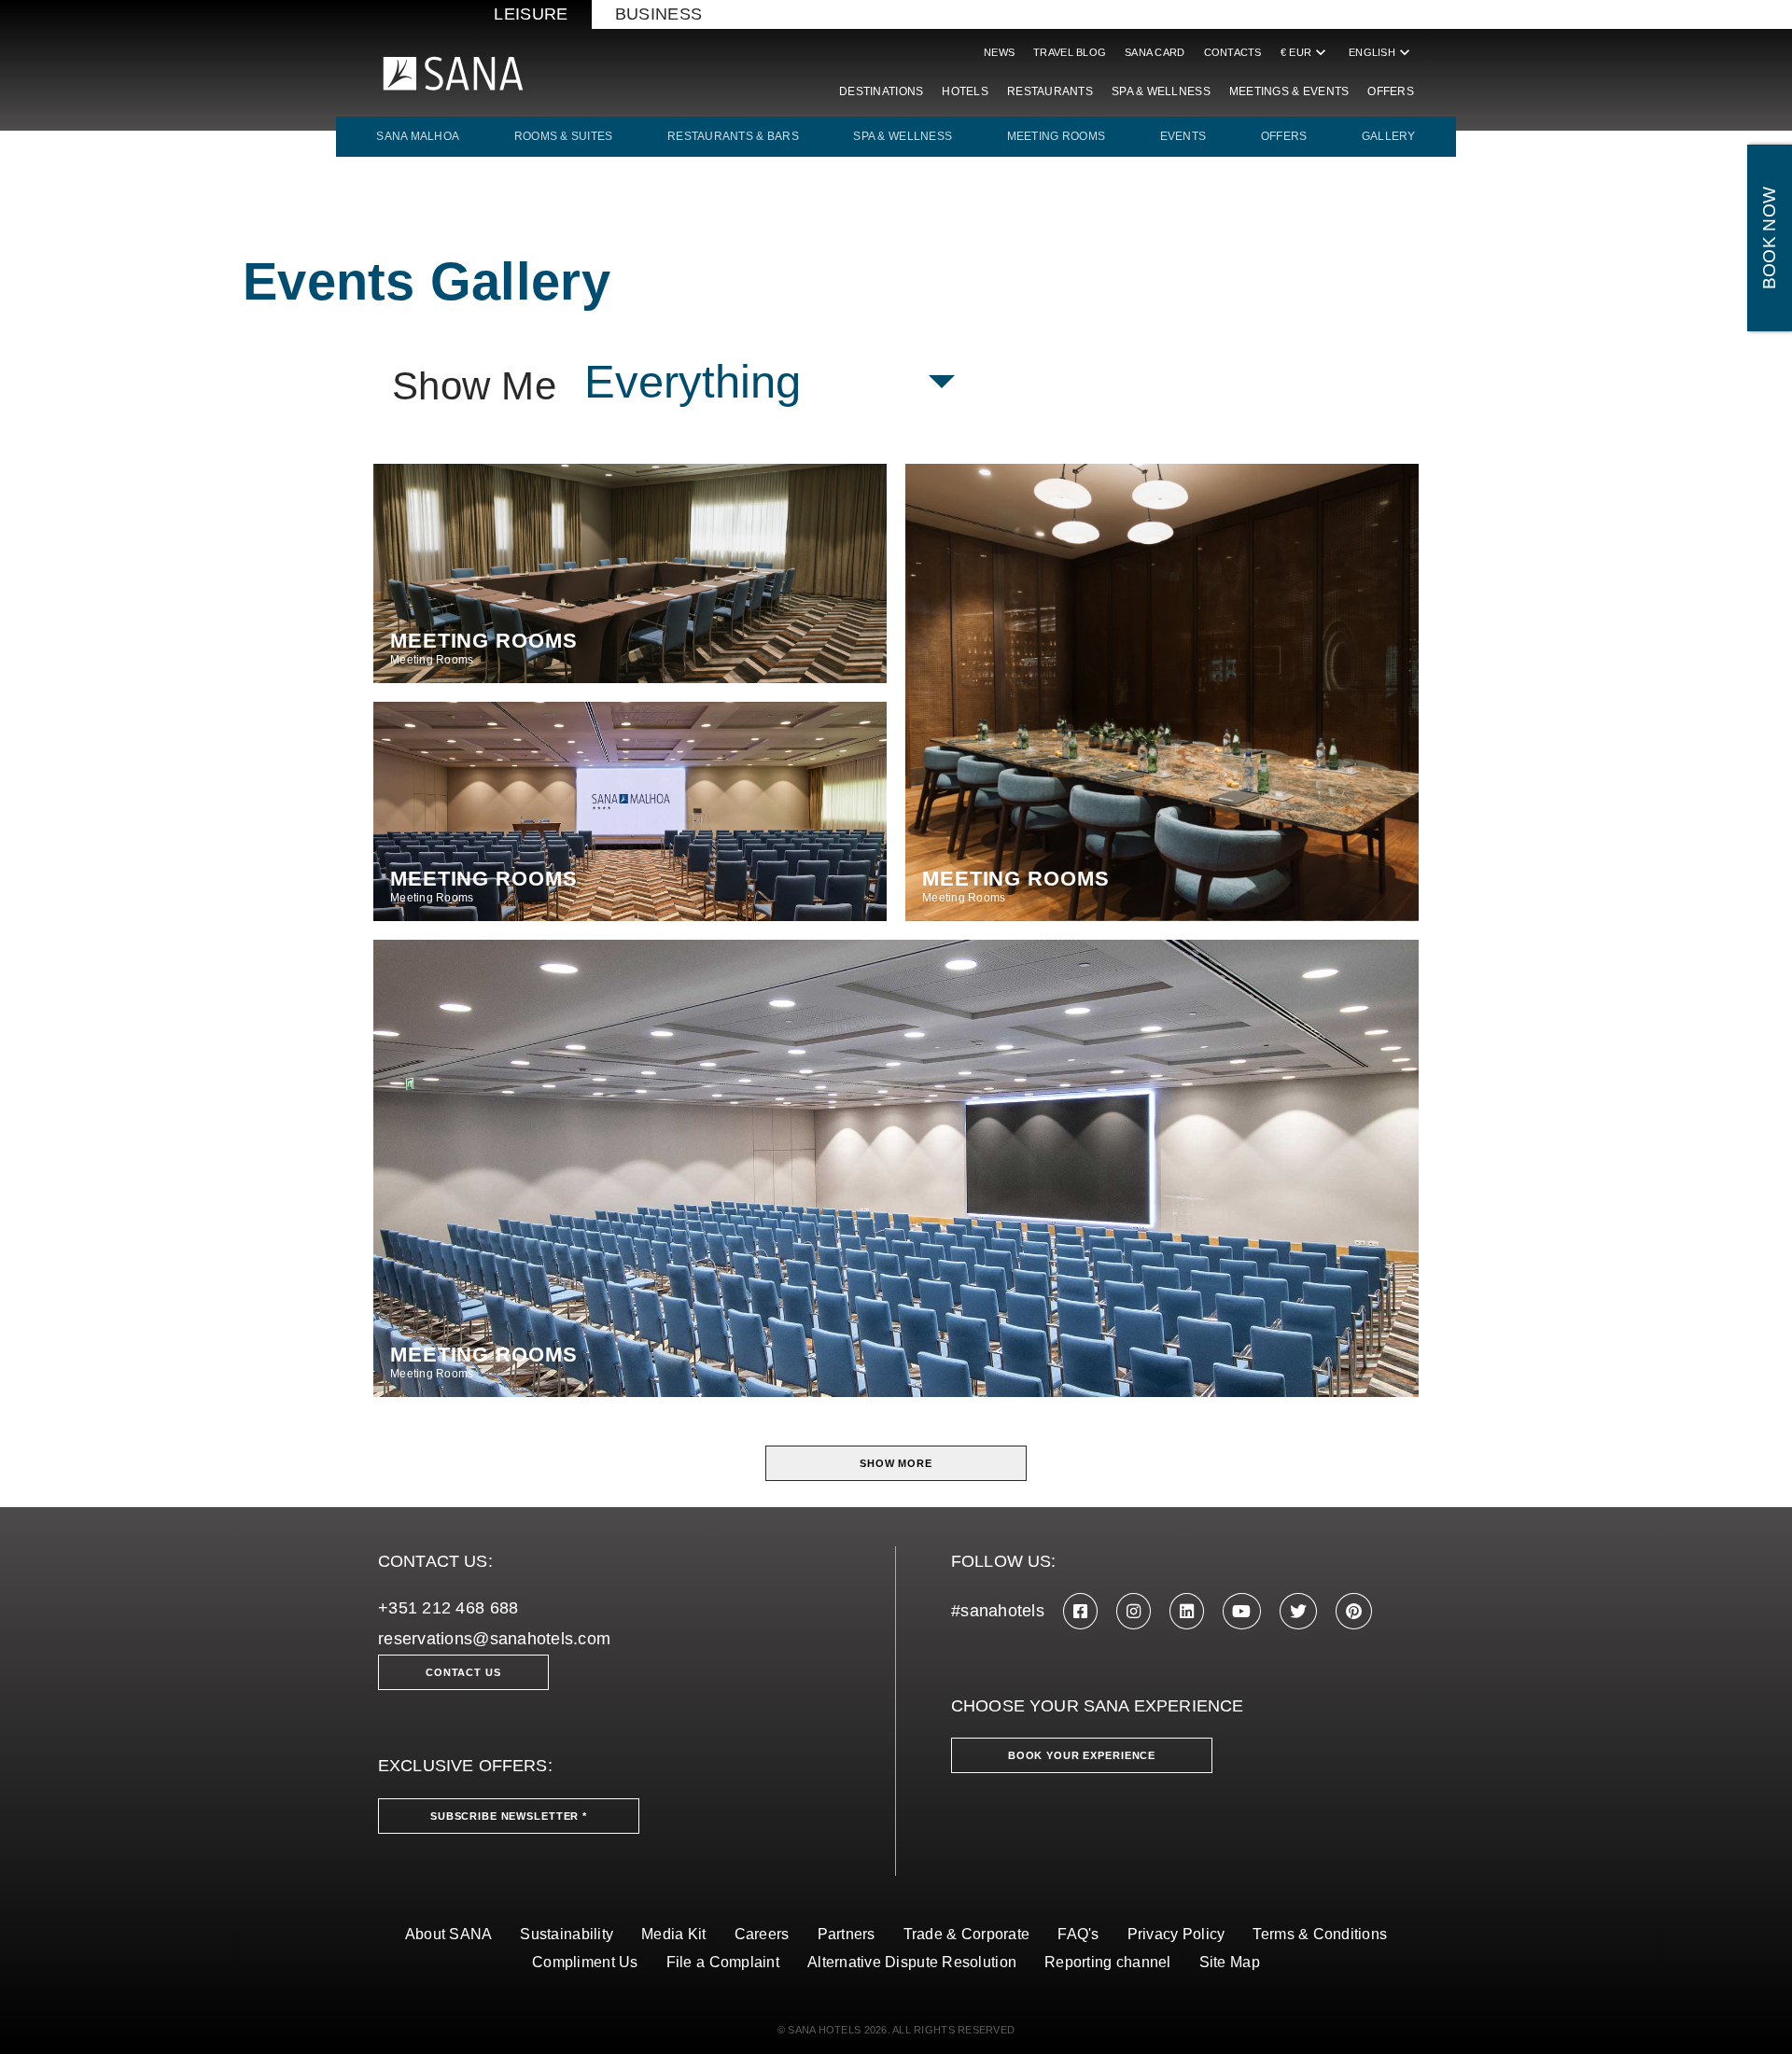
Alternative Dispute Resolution (912, 1962)
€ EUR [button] (1305, 52)
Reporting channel (1108, 1962)
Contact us (463, 1672)
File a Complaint (723, 1962)
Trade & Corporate (967, 1934)
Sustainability (567, 1934)
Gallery (1389, 136)
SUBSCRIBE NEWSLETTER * (509, 1816)
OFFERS (1284, 136)
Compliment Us (585, 1962)
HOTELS (965, 91)
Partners (847, 1934)
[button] (769, 383)
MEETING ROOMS (1057, 136)
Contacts (1233, 52)
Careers (762, 1934)
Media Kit (673, 1934)
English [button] (1381, 52)
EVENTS (1183, 136)
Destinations (881, 91)
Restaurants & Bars (733, 136)
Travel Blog (1070, 52)
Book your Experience (1082, 1755)
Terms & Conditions (1320, 1934)
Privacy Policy (1176, 1934)
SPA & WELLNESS (903, 136)
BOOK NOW (1769, 238)
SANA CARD (1155, 52)
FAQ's (1078, 1934)
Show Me (474, 386)
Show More (896, 1463)
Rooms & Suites (564, 136)
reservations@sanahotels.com (494, 1639)
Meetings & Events (1289, 91)
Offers (1391, 91)
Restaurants (1050, 91)
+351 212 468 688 (448, 1608)
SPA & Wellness (1161, 91)
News (999, 52)
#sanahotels (998, 1611)
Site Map (1230, 1962)
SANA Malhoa (418, 136)
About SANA (449, 1934)
